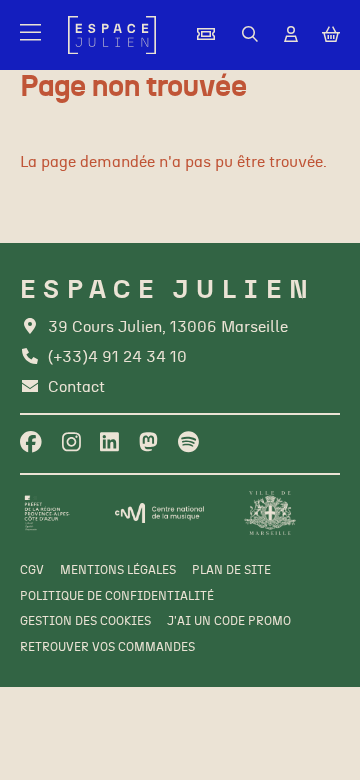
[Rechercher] (250, 35)
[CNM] (160, 512)
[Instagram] (71, 444)
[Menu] (32, 35)
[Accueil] (112, 35)
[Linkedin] (109, 444)
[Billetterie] (206, 35)
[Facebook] (31, 444)
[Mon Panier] (331, 35)
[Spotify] (188, 444)
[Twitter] (148, 444)
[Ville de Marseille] (270, 513)
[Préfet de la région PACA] (47, 513)
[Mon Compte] (291, 35)
